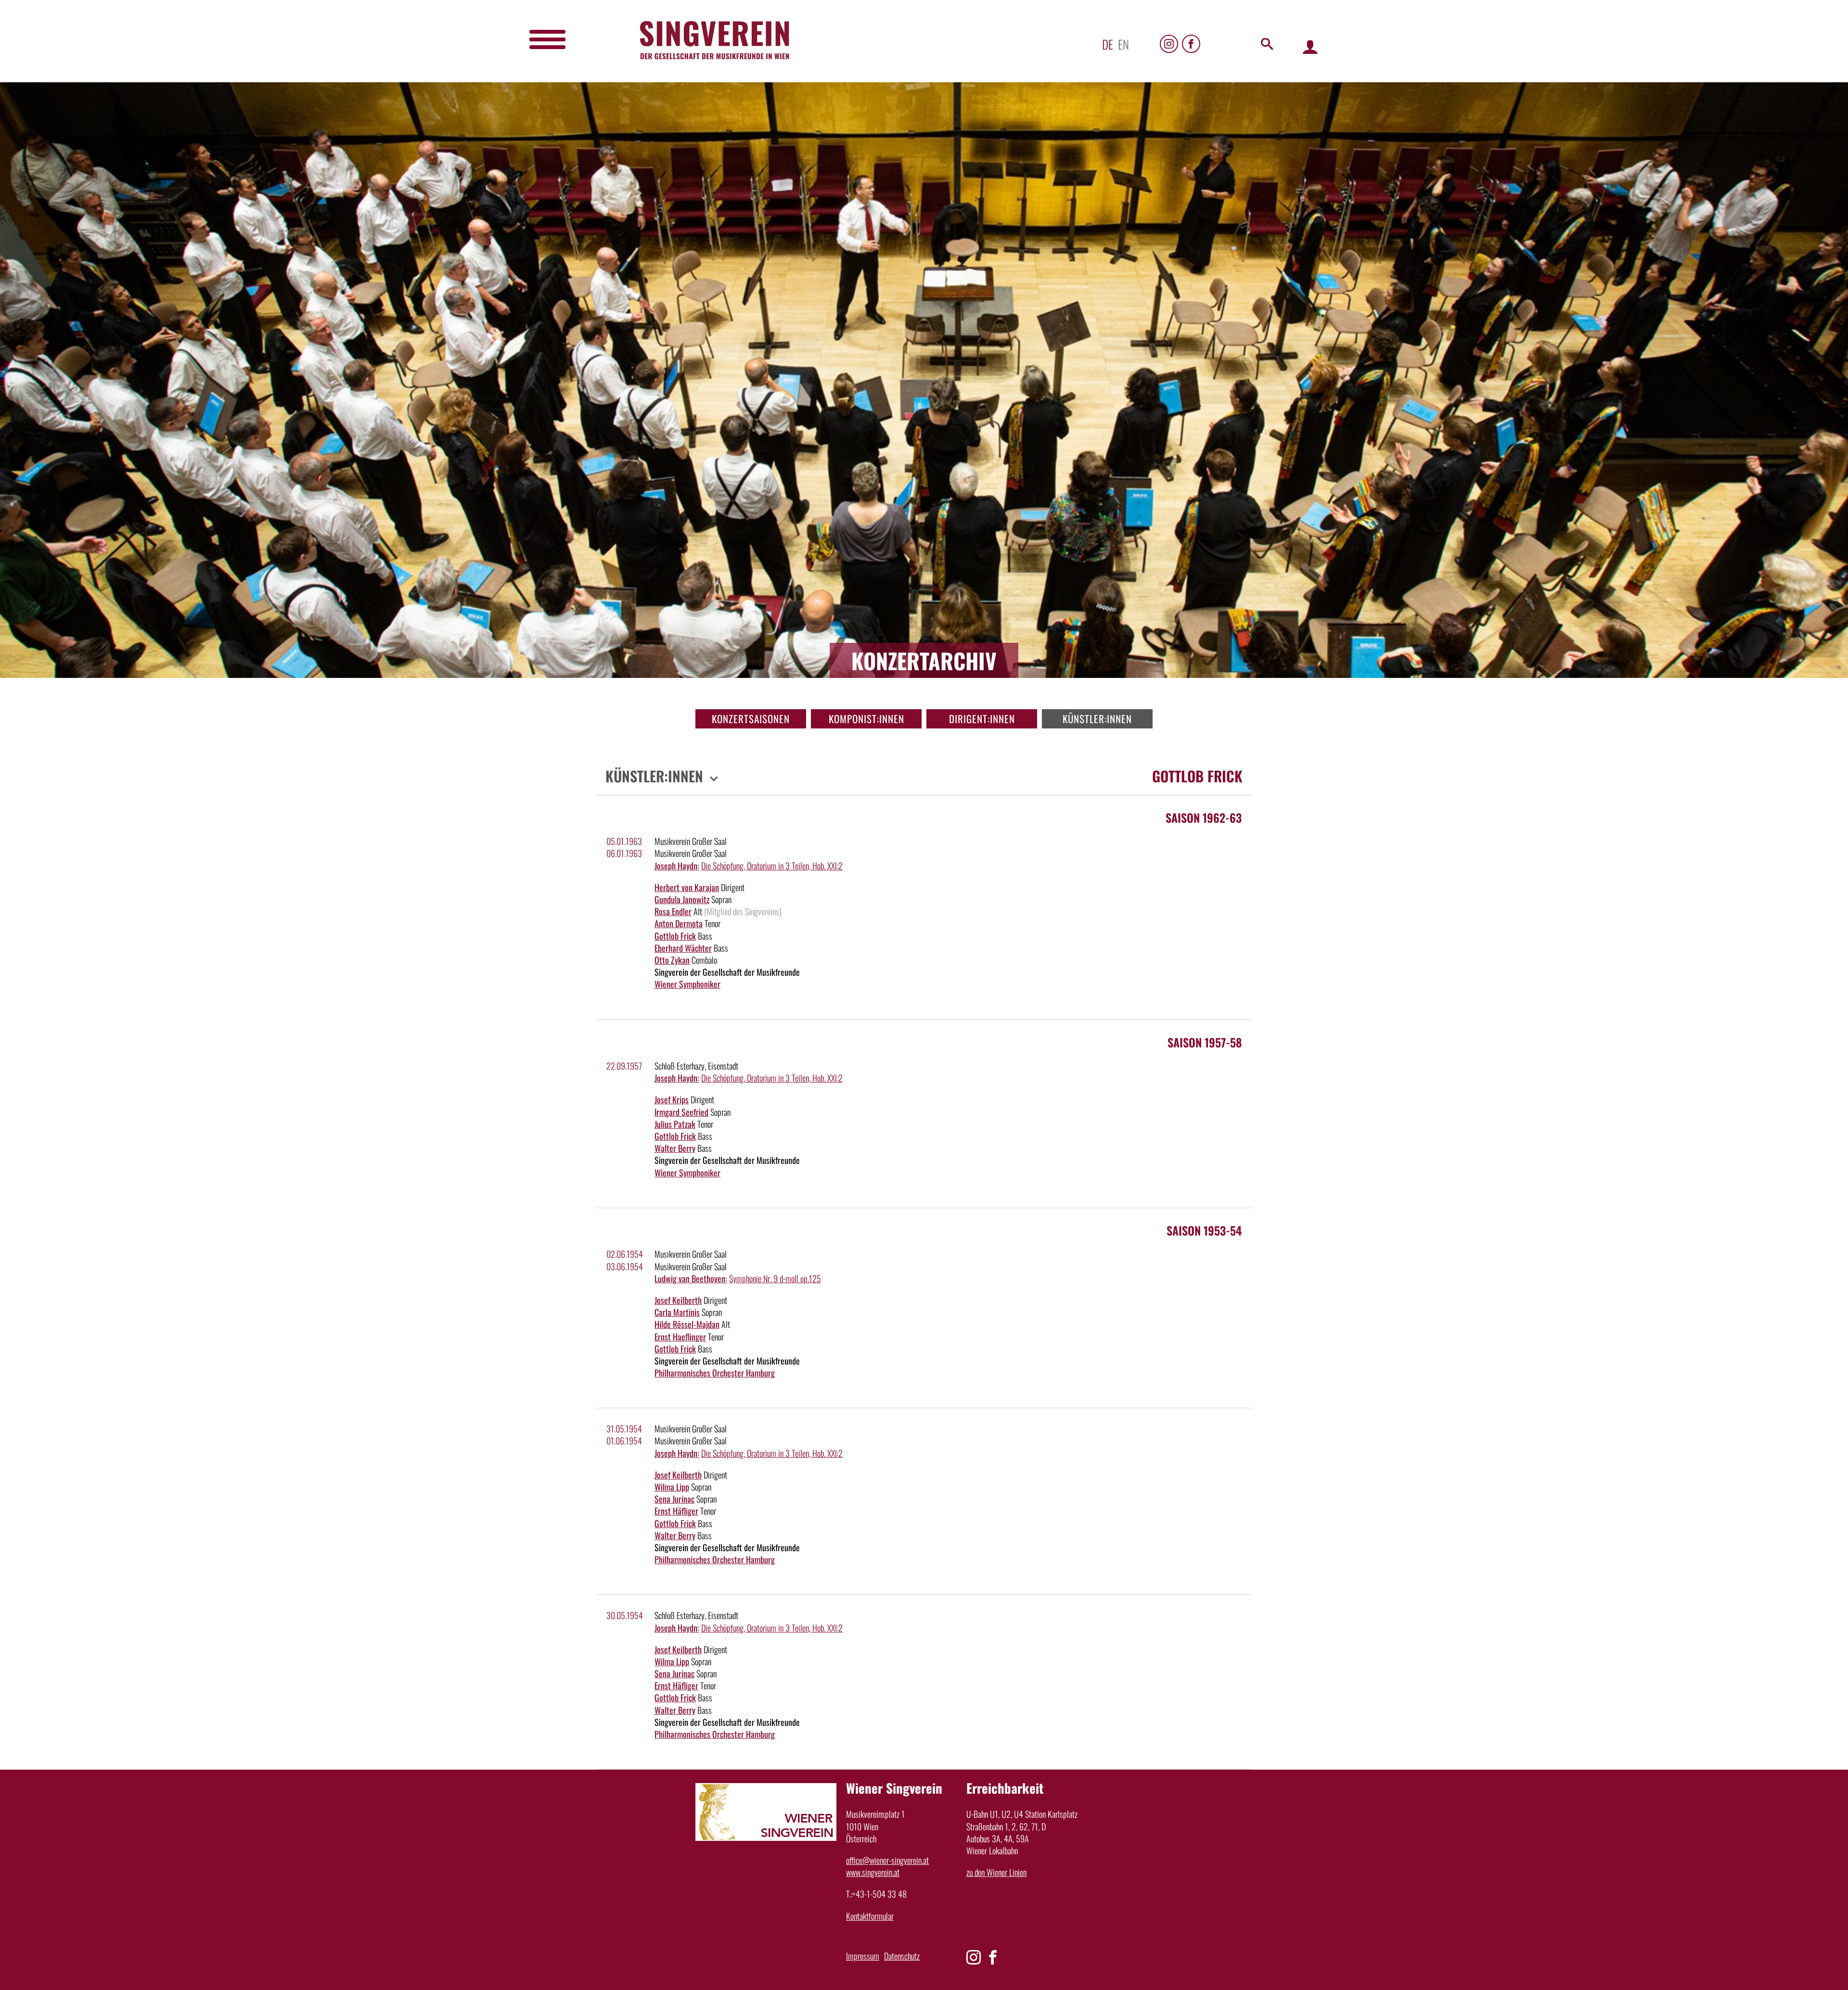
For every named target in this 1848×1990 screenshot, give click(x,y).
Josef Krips (672, 1099)
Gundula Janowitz (682, 899)
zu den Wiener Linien (996, 1872)
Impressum (863, 1956)
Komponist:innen (866, 719)
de (1108, 44)
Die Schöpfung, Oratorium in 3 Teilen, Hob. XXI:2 (772, 866)
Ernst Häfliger (676, 1511)
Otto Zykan (672, 960)
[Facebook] (1191, 44)
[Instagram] (1169, 44)
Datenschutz (902, 1956)
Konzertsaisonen (751, 719)
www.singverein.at (873, 1872)
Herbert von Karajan (687, 887)
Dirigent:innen (982, 719)
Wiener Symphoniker (687, 984)
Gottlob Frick (675, 936)
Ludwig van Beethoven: (691, 1278)
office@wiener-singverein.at (887, 1860)
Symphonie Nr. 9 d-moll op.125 (775, 1278)
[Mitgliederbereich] (1310, 46)
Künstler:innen (1097, 719)
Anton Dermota (679, 923)
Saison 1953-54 (1204, 1230)
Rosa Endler (673, 911)
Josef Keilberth (678, 1300)
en (1123, 44)
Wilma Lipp (672, 1487)
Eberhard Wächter (683, 948)
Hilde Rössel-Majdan (687, 1324)
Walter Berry (675, 1148)
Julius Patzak (675, 1124)
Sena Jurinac (674, 1499)
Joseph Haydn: (677, 866)
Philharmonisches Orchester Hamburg (715, 1373)
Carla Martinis (677, 1312)
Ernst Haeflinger (680, 1337)
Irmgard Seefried (681, 1112)
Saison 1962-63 (1204, 817)
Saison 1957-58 (1205, 1042)
